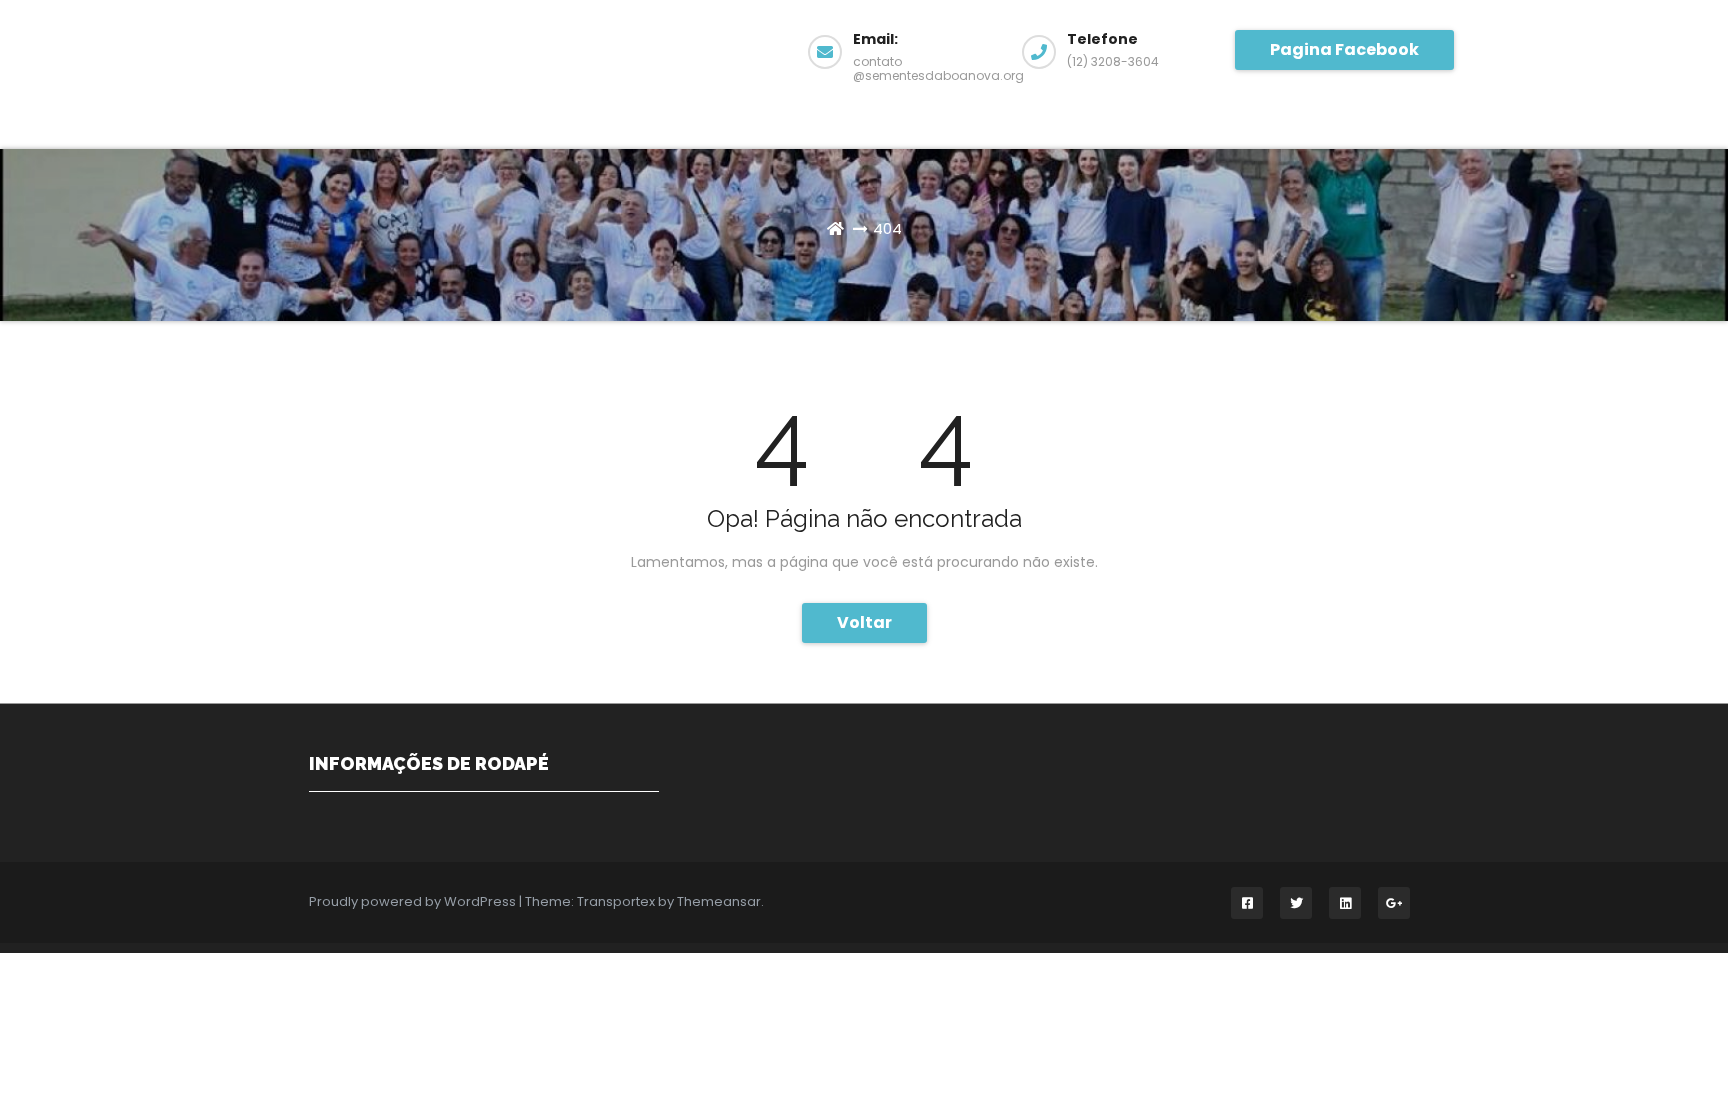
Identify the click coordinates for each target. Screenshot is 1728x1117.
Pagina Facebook (1344, 49)
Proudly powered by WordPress (414, 901)
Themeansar (719, 901)
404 (887, 228)
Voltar (864, 622)
